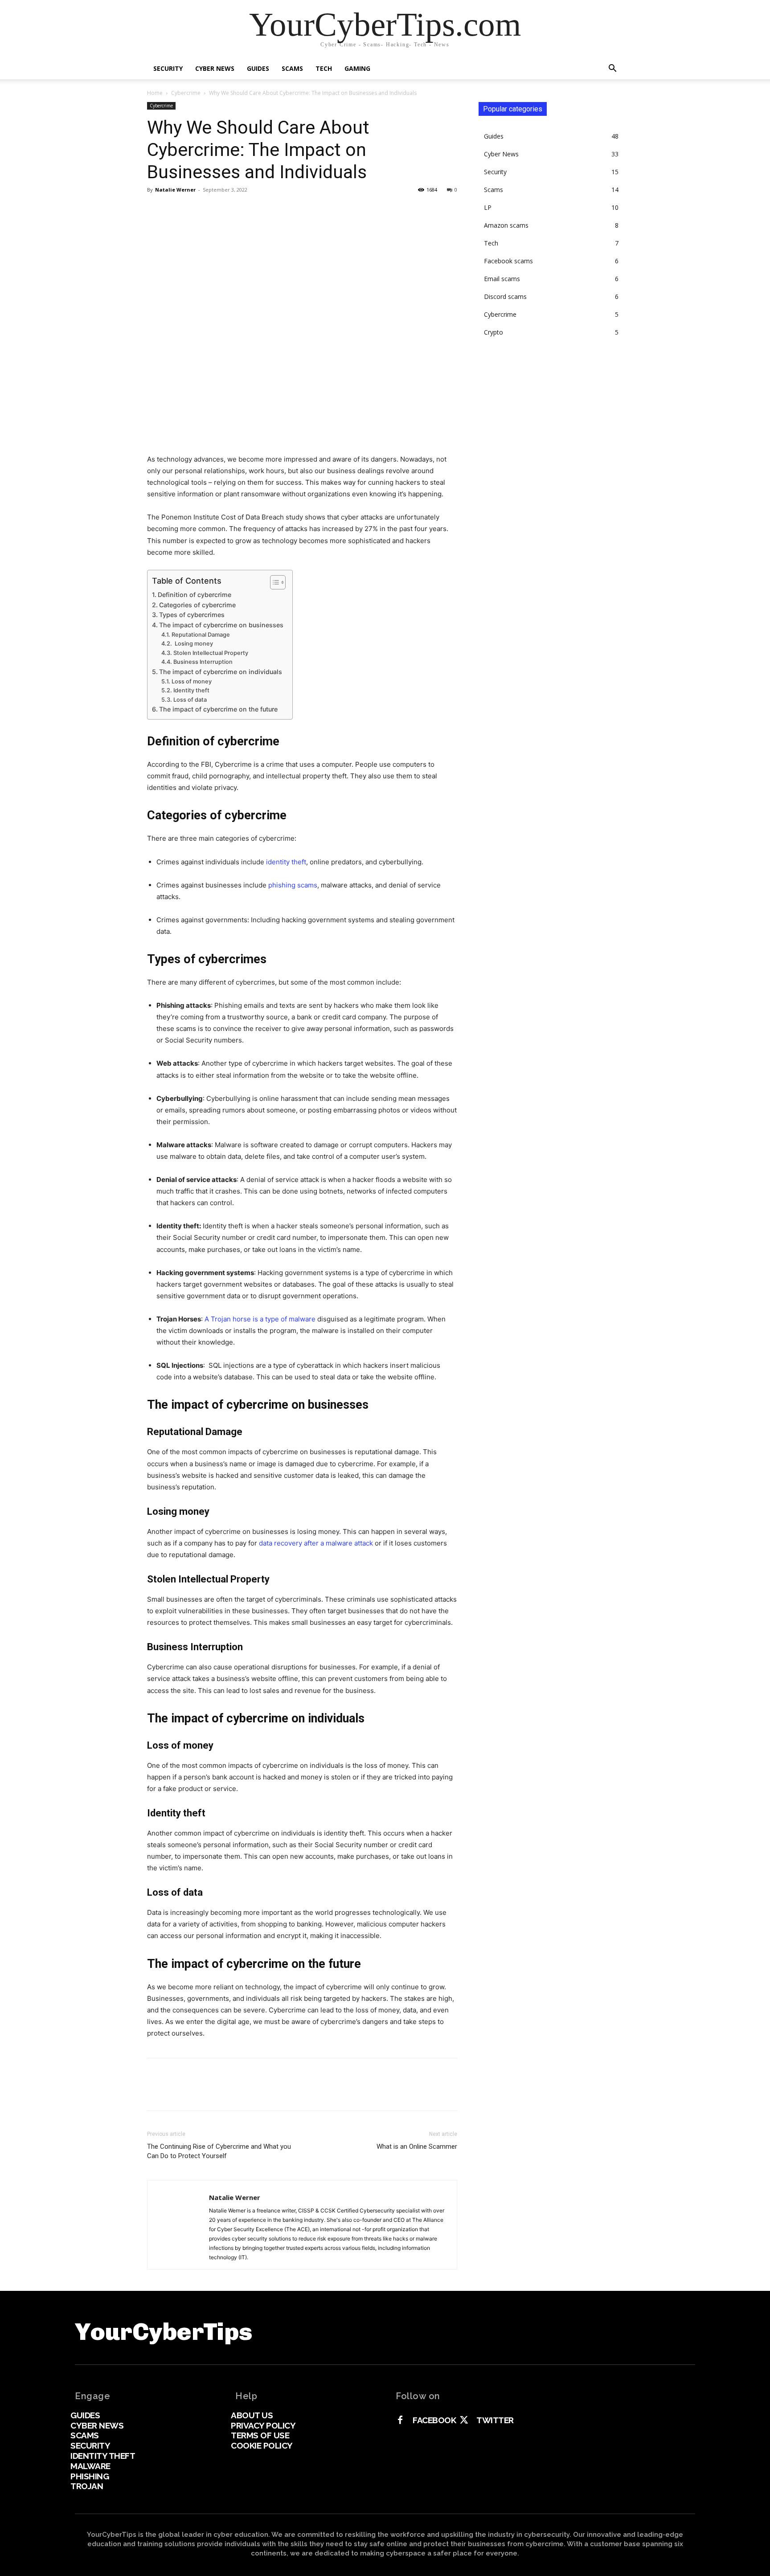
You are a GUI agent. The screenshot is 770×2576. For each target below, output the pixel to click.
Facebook (434, 2420)
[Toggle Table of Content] (273, 582)
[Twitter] (176, 210)
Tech (324, 68)
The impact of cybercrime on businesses (221, 625)
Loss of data (190, 700)
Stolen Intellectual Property (211, 653)
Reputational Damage (201, 635)
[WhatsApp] (217, 210)
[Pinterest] (197, 210)
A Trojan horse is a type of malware (260, 1319)
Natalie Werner (175, 190)
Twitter (495, 2420)
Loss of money (192, 681)
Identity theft (191, 690)
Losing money (193, 644)
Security (168, 68)
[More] (238, 210)
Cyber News (215, 68)
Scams (292, 68)
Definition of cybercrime (195, 595)
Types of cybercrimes (192, 615)
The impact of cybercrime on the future (218, 709)
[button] (612, 69)
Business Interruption (203, 662)
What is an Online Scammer (417, 2147)
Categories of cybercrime (197, 605)
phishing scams (293, 885)
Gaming (357, 68)
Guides (258, 68)
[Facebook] (156, 210)
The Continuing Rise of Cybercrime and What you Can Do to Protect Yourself (219, 2151)
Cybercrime (186, 93)
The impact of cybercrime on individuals (221, 672)
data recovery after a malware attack (316, 1543)
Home (155, 93)
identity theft (286, 862)
